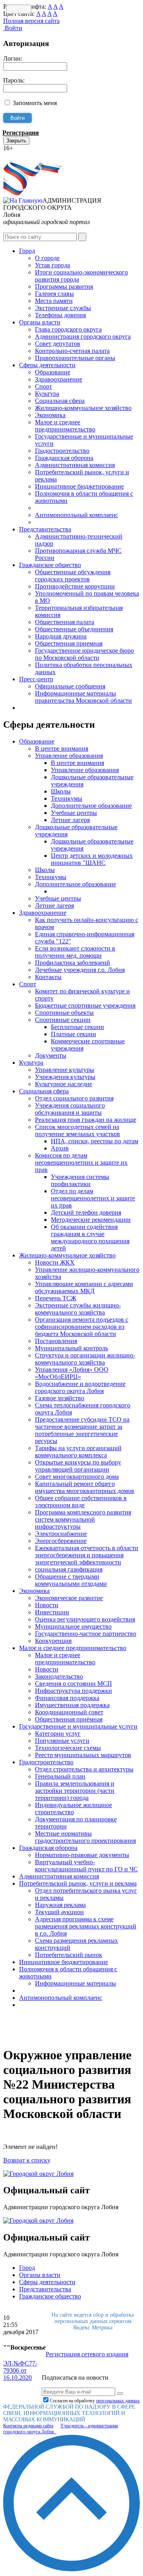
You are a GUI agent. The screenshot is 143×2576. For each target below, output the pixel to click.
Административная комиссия (75, 465)
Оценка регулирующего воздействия (85, 1619)
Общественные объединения (74, 629)
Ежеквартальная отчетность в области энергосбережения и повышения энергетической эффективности (87, 1555)
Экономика (50, 415)
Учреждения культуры (65, 1077)
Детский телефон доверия (86, 1212)
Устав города (52, 265)
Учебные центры (74, 813)
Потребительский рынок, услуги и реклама (78, 1883)
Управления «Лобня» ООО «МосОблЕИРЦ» (72, 1373)
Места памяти (54, 301)
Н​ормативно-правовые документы (82, 1855)
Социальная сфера (60, 401)
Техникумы (67, 798)
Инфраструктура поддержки (73, 1691)
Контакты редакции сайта (28, 2426)
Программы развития (64, 287)
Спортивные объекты (64, 1013)
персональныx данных (118, 2401)
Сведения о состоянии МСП (73, 1684)
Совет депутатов (58, 344)
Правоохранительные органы (75, 358)
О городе (47, 258)
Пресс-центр (36, 679)
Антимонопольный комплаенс (76, 515)
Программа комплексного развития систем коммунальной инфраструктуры (83, 1519)
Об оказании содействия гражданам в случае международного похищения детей (90, 1237)
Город (27, 251)
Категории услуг (58, 1734)
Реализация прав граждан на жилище (86, 1120)
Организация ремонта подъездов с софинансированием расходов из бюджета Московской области (82, 1327)
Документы (51, 1055)
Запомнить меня (35, 103)
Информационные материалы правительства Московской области (83, 697)
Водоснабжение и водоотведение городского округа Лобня (80, 1387)
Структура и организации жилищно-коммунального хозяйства (85, 1359)
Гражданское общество (50, 565)
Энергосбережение (61, 1541)
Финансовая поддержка (67, 1698)
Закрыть (16, 141)
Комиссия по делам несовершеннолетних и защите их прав (81, 1162)
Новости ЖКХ (55, 1262)
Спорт (43, 386)
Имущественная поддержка (72, 1705)
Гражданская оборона (64, 458)
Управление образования (69, 756)
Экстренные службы (63, 308)
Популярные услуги (62, 1741)
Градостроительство (62, 451)
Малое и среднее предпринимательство (65, 426)
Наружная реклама (60, 1905)
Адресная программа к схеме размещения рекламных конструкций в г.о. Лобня (86, 1926)
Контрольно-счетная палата (72, 351)
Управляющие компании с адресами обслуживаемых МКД (84, 1287)
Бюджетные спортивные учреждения (85, 1005)
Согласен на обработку (95, 2401)
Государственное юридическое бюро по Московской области (84, 654)
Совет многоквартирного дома (77, 1477)
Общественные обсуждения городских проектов (73, 576)
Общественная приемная (69, 643)
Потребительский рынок (69, 1955)
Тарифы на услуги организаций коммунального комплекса (78, 1452)
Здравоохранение (59, 379)
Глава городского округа (68, 329)
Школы (61, 791)
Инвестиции (52, 1612)
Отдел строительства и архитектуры (84, 1769)
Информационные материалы (75, 1983)
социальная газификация (69, 1569)
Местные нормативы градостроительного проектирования (85, 1837)
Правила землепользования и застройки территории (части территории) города (75, 1791)
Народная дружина (61, 636)
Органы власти (40, 322)
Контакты (48, 977)
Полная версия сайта (31, 21)
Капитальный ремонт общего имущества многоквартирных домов (85, 1487)
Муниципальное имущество (73, 1626)
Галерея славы (54, 294)
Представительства (45, 529)
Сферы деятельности (47, 365)
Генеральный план (60, 1776)
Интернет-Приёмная (31, 155)
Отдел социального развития (74, 1098)
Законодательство (59, 1676)
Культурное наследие (64, 1084)
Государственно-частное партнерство (86, 1634)
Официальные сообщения (70, 686)
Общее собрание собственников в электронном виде (81, 1502)
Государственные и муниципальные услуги (78, 1726)
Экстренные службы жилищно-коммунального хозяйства (78, 1309)
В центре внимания (62, 748)
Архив (60, 1148)
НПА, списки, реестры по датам (95, 1141)
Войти (13, 28)
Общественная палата (65, 622)
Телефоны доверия (60, 315)
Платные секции (73, 1034)
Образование (53, 372)
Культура (47, 394)
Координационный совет (69, 1712)
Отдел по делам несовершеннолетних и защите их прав (93, 1198)
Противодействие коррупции (75, 586)
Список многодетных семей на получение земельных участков (77, 1130)
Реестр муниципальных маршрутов (83, 1755)
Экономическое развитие (69, 1598)
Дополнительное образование (91, 806)
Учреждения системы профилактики (80, 1180)
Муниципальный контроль (71, 1348)
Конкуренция (53, 1641)
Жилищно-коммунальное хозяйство (83, 408)
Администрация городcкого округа (83, 336)
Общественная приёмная (69, 1719)
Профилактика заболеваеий (72, 963)
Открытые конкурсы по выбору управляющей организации (78, 1466)
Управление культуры (65, 1070)
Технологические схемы (68, 1748)
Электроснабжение (61, 1534)
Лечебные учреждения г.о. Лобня (80, 970)
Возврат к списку (27, 2160)
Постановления (56, 1341)
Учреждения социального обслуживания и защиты (70, 1109)
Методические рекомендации (91, 1220)
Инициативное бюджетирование (79, 486)
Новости (47, 1605)
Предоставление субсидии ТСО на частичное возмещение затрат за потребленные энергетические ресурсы (82, 1430)
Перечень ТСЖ (56, 1298)
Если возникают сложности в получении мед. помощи (75, 952)
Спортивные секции (63, 1020)
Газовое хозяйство (60, 1398)
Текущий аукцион (59, 1912)
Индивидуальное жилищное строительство (73, 1808)
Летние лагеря (70, 820)
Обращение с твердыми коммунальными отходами (71, 1580)
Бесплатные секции (77, 1027)
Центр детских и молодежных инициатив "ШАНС (92, 859)
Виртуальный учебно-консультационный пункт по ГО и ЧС (86, 1866)
